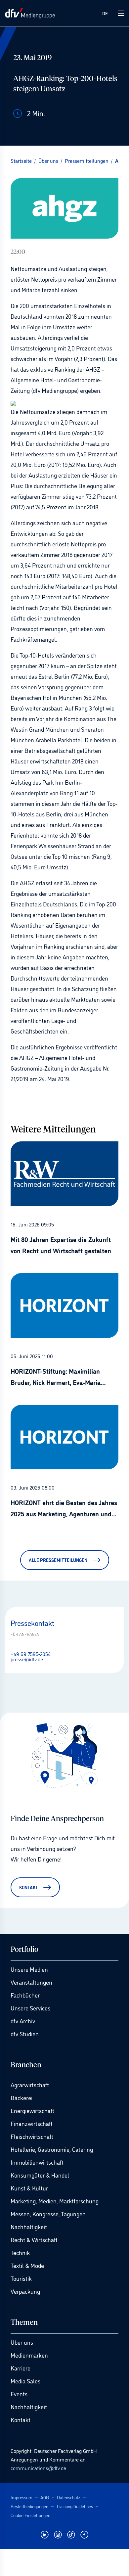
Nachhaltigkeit (29, 2227)
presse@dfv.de (27, 1659)
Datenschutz (69, 2497)
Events (19, 2394)
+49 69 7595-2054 (31, 1654)
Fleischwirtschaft (32, 2136)
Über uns (22, 2342)
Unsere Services (30, 2008)
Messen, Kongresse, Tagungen (48, 2214)
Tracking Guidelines (75, 2506)
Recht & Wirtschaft (34, 2239)
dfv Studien (25, 2034)
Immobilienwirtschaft (37, 2162)
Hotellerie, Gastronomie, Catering (52, 2149)
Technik (20, 2252)
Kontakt (21, 2419)
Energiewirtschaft (32, 2110)
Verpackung (25, 2291)
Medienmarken (29, 2355)
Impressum (21, 2497)
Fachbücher (25, 1995)
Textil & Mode (27, 2265)
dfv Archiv (23, 2021)
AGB (45, 2497)
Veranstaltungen (31, 1982)
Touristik (21, 2278)
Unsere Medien (29, 1969)
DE (105, 13)
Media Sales (25, 2381)
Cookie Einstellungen (30, 2515)
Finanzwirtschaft (32, 2123)
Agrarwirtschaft (30, 2085)
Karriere (21, 2368)
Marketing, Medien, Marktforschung (55, 2201)
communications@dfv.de (38, 2468)
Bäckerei (21, 2097)
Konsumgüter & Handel (40, 2175)
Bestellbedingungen (29, 2506)
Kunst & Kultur (29, 2188)
